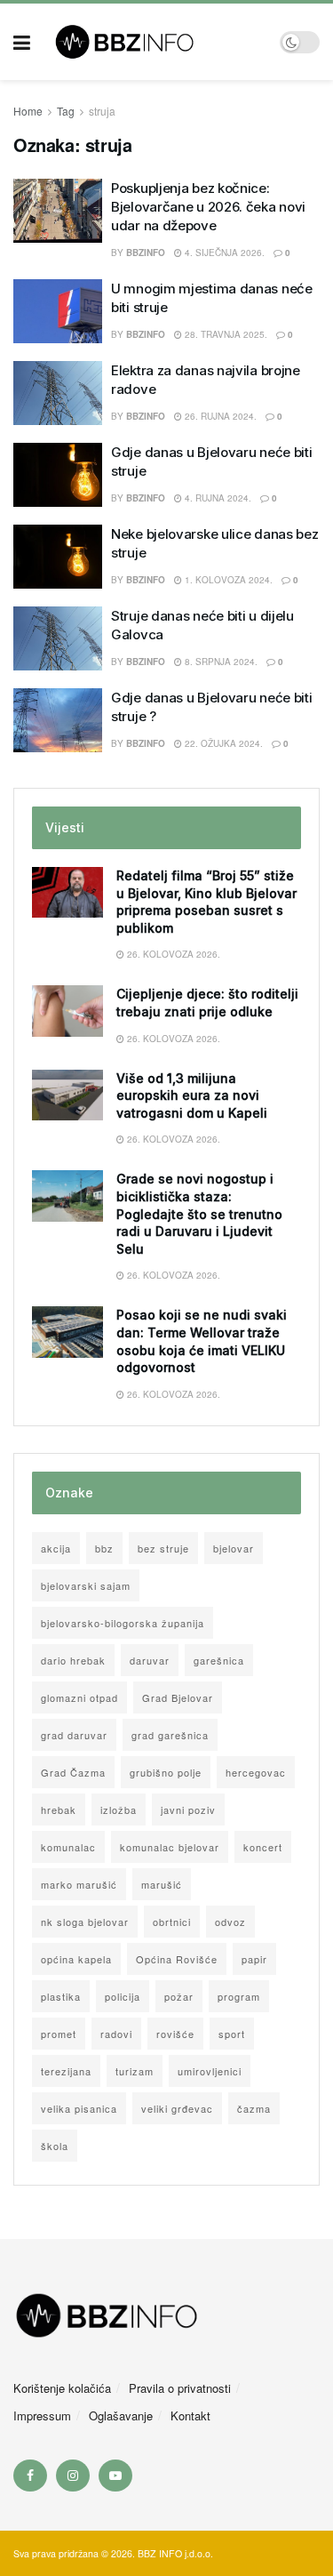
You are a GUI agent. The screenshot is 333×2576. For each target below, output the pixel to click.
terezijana (66, 2071)
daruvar (150, 1660)
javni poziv (188, 1810)
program (239, 1996)
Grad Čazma (73, 1772)
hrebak (59, 1810)
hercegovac (256, 1772)
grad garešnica (170, 1735)
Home (28, 111)
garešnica (219, 1660)
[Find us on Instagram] (73, 2476)
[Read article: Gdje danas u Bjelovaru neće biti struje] (58, 475)
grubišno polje (166, 1772)
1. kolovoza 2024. (227, 580)
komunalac (68, 1847)
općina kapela (76, 1959)
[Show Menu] (22, 42)
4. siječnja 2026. (223, 253)
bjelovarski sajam (86, 1585)
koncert (263, 1847)
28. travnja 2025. (225, 334)
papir (254, 1959)
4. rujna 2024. (217, 498)
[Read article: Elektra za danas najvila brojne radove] (58, 393)
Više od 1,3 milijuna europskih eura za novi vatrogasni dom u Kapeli (192, 1095)
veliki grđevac (177, 2108)
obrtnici (172, 1922)
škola (55, 2146)
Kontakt (190, 2416)
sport (232, 2034)
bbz (104, 1548)
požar (179, 1996)
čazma (254, 2108)
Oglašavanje (121, 2416)
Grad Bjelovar (178, 1697)
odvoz (230, 1922)
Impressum (42, 2416)
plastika (61, 1996)
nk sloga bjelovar (85, 1922)
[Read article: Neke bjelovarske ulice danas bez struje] (58, 557)
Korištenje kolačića (62, 2388)
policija (123, 1996)
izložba (119, 1810)
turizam (135, 2071)
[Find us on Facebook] (30, 2476)
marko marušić (79, 1884)
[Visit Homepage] (155, 42)
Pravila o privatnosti (180, 2388)
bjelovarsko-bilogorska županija (123, 1623)
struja (102, 111)
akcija (56, 1548)
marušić (162, 1884)
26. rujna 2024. (219, 416)
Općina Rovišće (177, 1959)
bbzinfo (146, 253)
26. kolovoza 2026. (172, 954)
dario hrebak (73, 1660)
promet (59, 2034)
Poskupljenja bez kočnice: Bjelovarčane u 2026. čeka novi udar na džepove (208, 207)
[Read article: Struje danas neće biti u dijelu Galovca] (58, 638)
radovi (116, 2034)
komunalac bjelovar (170, 1847)
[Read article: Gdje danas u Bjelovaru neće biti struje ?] (58, 720)
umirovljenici (210, 2071)
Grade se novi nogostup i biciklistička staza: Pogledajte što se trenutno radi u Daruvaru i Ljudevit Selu (199, 1213)
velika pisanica (79, 2108)
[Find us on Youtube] (115, 2476)
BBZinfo (146, 416)
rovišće (175, 2034)
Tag (66, 111)
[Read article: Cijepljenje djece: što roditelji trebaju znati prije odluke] (67, 1011)
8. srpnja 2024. (220, 662)
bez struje (163, 1548)
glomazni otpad (79, 1697)
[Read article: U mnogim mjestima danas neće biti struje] (58, 311)
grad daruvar (74, 1735)
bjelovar (234, 1548)
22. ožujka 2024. (222, 743)
